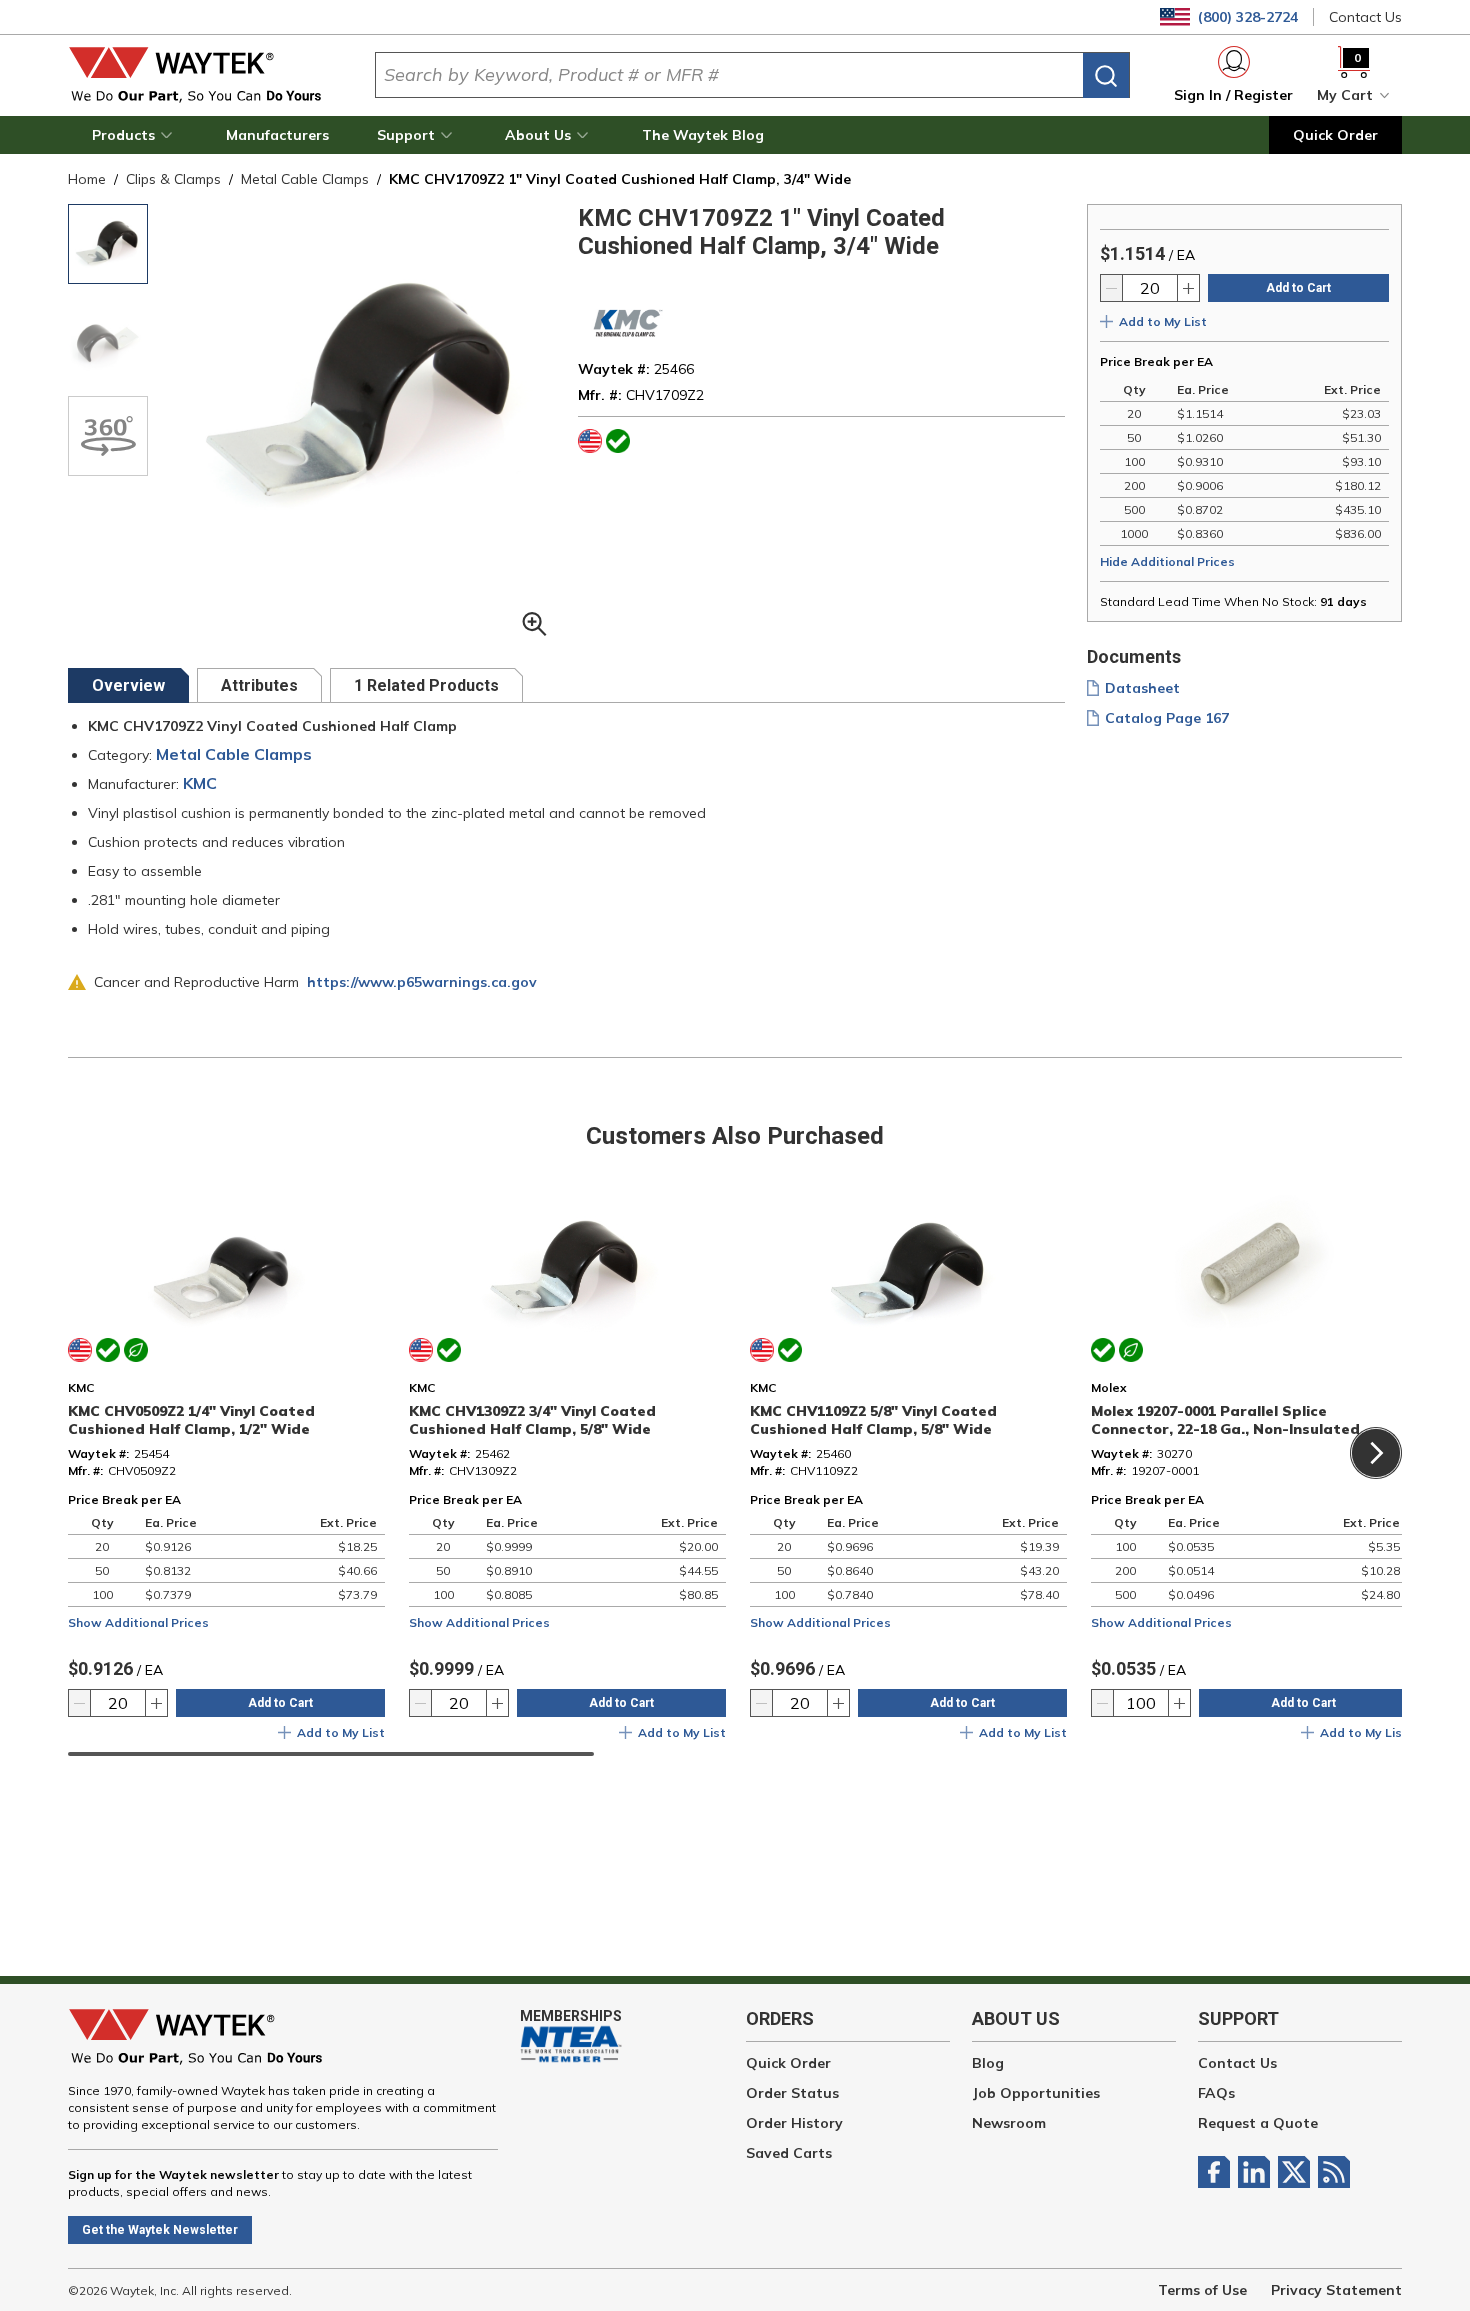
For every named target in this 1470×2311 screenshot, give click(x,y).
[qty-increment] (1188, 288)
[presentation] (128, 685)
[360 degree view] (108, 436)
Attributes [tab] (259, 685)
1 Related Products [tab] (426, 685)
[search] (1106, 75)
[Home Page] (205, 75)
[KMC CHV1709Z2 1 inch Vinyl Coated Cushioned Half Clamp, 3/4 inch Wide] (108, 244)
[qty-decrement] (1112, 288)
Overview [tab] (128, 685)
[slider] (331, 1754)
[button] (135, 135)
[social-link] (1218, 2172)
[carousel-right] (1376, 1453)
